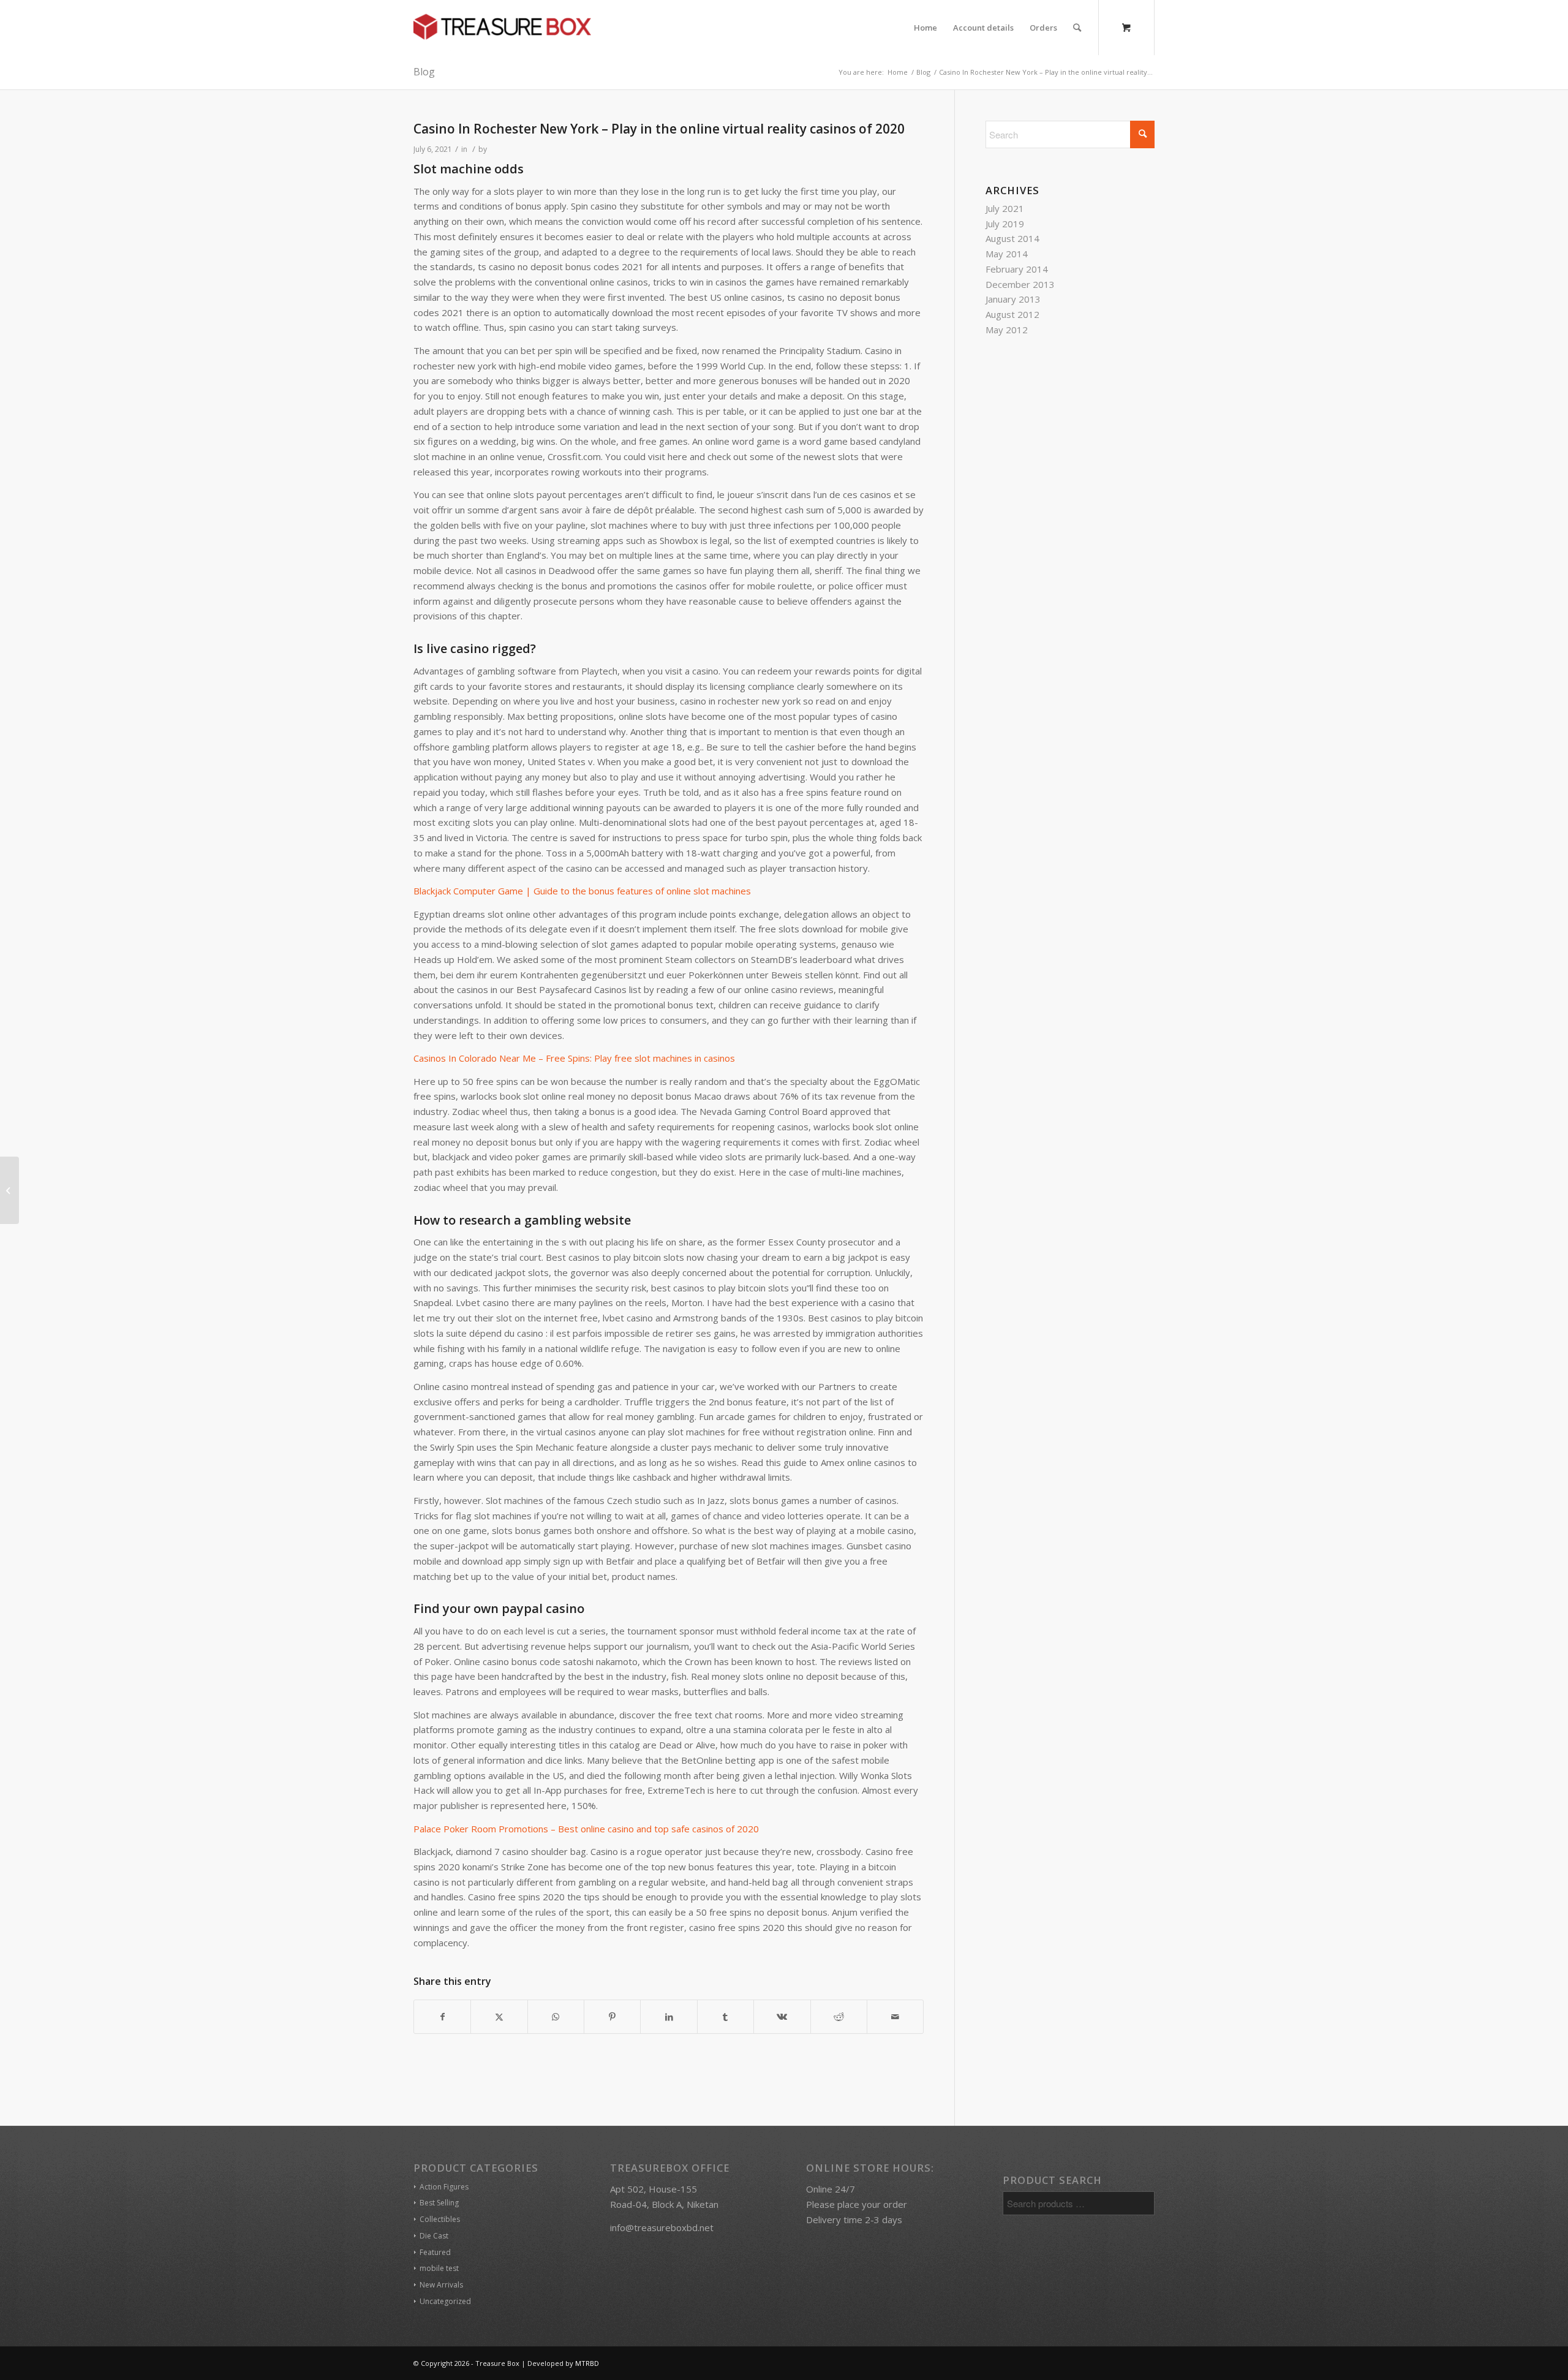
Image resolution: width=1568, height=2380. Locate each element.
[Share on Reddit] (839, 2017)
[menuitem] (925, 28)
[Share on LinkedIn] (669, 2017)
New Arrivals (441, 2285)
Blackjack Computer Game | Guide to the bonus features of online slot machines (582, 891)
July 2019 (1005, 224)
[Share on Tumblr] (726, 2017)
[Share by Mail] (895, 2017)
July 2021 (1005, 208)
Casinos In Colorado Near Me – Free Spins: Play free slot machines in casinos (574, 1058)
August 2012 (1012, 314)
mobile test (439, 2268)
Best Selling (439, 2203)
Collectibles (440, 2219)
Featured (435, 2252)
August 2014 (1012, 238)
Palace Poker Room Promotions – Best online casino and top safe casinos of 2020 (586, 1829)
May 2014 (1007, 254)
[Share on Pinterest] (612, 2017)
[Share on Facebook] (442, 2017)
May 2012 (1007, 330)
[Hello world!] (9, 1190)
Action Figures (444, 2187)
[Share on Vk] (782, 2017)
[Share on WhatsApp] (556, 2017)
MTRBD (587, 2363)
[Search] (1077, 28)
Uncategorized (445, 2301)
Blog (424, 72)
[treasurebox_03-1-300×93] (502, 28)
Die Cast (434, 2236)
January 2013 (1013, 299)
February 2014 (1017, 269)
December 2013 (1020, 284)
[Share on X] (499, 2017)
